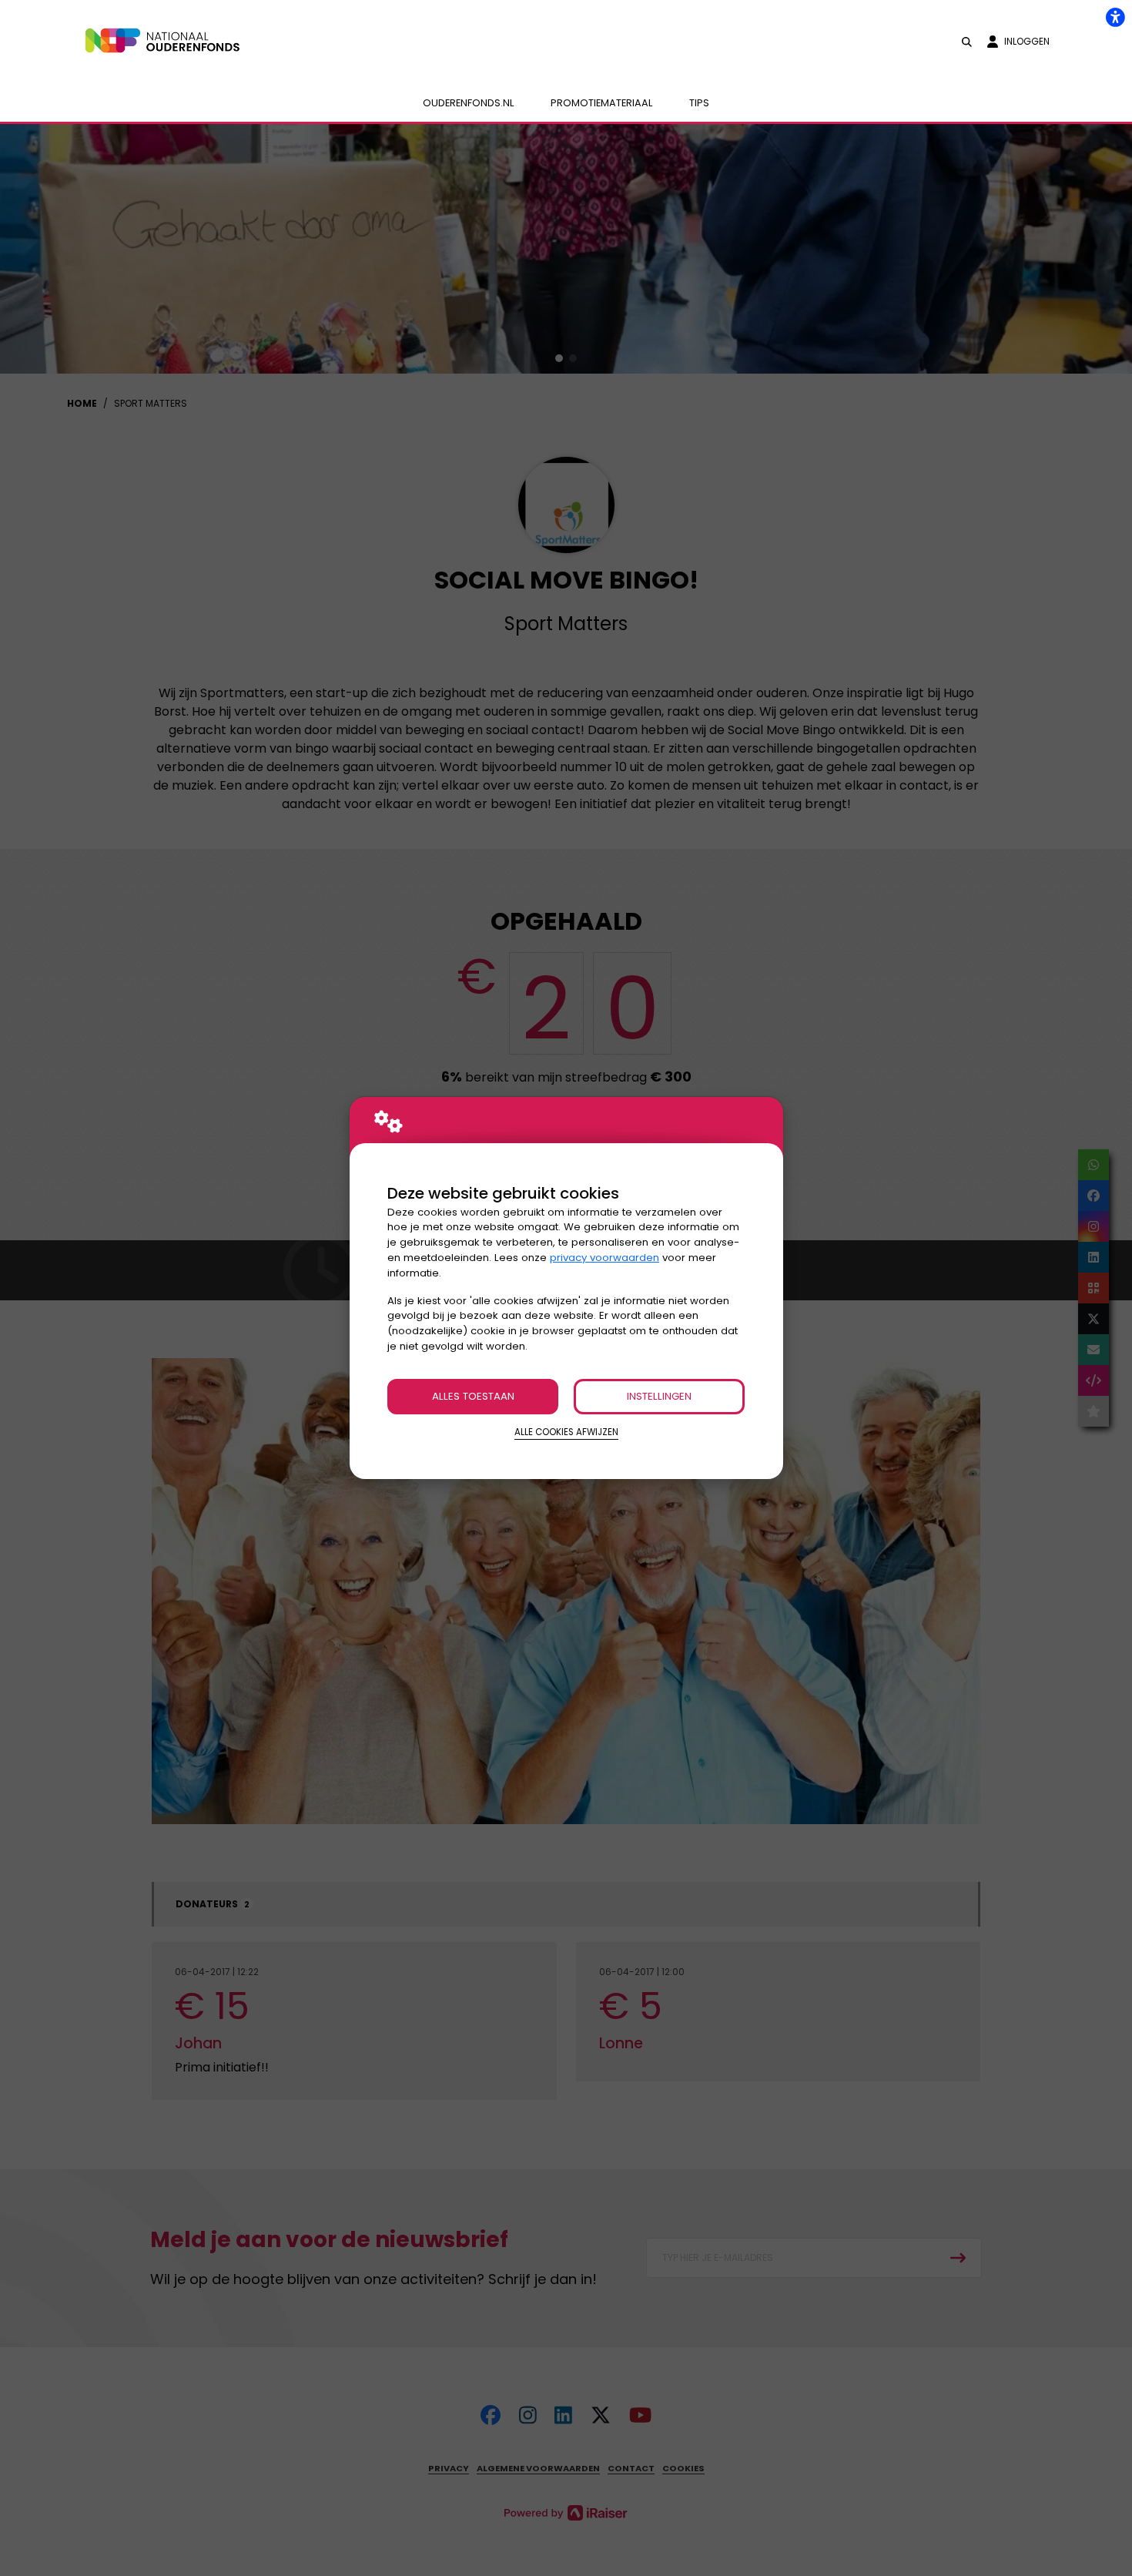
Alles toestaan (473, 1396)
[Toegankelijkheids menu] (1115, 17)
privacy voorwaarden (605, 1258)
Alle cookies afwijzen (566, 1432)
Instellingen (659, 1396)
